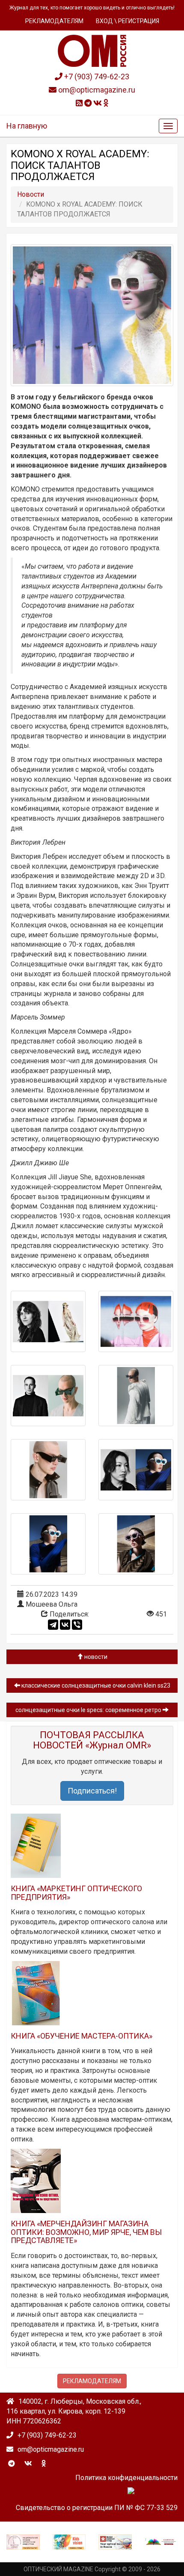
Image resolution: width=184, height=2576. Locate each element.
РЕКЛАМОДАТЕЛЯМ (54, 21)
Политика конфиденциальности (126, 2478)
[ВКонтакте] (65, 1625)
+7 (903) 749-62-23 (96, 76)
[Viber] (77, 1625)
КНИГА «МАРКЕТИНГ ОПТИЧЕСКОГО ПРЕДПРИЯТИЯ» (76, 1893)
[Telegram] (53, 1625)
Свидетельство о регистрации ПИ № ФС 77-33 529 (97, 2508)
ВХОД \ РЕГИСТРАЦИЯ (128, 21)
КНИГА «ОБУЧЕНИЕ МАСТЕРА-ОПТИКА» (82, 2036)
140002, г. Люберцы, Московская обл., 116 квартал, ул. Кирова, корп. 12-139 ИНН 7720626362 (74, 2411)
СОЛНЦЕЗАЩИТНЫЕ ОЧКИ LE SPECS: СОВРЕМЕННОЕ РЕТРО (89, 1710)
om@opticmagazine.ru (96, 90)
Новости (95, 1657)
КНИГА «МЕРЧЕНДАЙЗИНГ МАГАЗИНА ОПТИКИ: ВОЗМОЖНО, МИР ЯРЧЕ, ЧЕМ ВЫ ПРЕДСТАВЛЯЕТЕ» (86, 2232)
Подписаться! (92, 1791)
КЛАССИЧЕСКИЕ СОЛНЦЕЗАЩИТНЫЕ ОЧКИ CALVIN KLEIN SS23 (95, 1685)
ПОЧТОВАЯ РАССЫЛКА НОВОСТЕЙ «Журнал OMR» (92, 1740)
